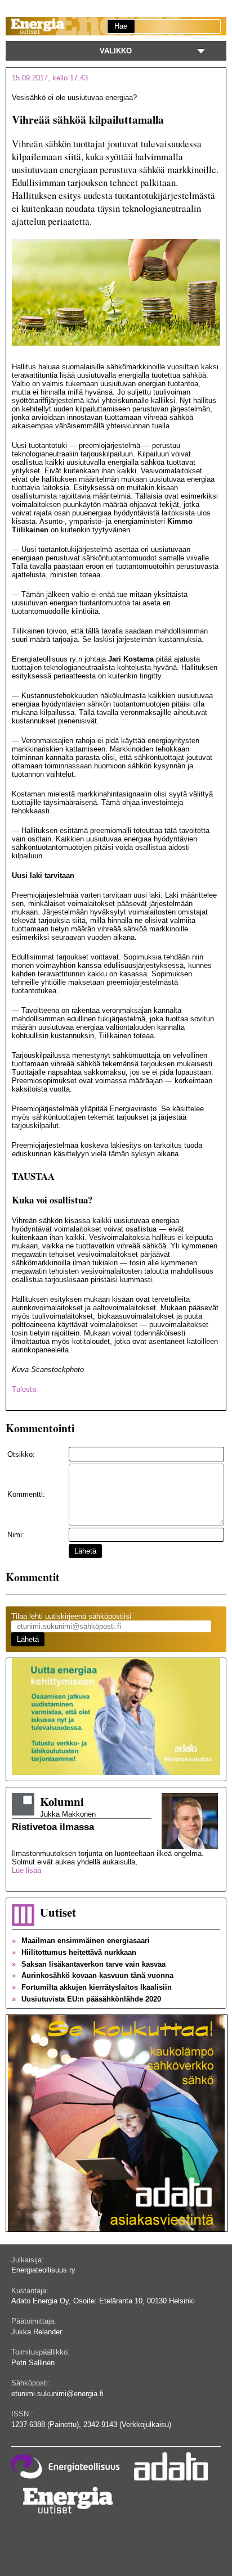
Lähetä (85, 1551)
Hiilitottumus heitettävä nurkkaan (74, 1952)
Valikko (116, 51)
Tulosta (24, 1389)
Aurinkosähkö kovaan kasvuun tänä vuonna (93, 1975)
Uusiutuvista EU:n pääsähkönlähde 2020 (86, 1999)
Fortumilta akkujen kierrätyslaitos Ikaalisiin (92, 1987)
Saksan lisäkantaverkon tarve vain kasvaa (89, 1964)
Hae (121, 26)
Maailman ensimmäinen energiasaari (81, 1941)
